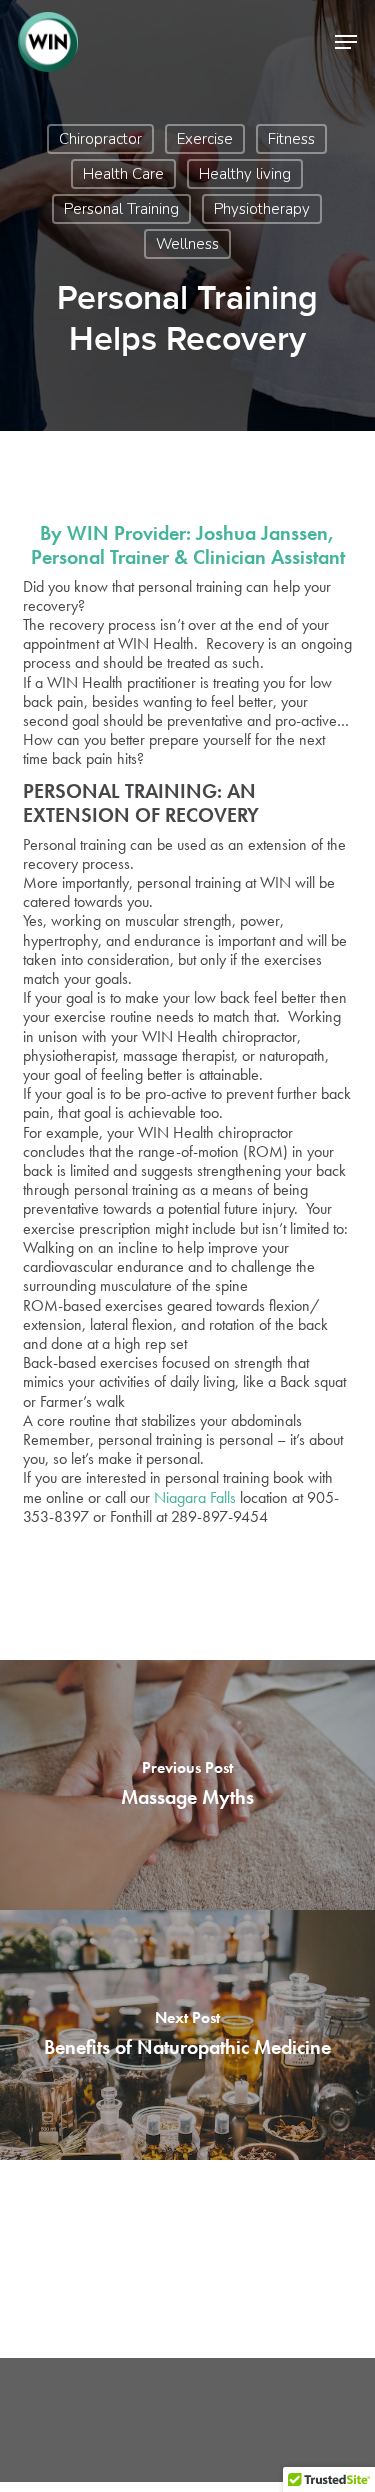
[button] (346, 42)
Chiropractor (100, 139)
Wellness (187, 244)
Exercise (205, 139)
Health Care (123, 174)
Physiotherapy (262, 209)
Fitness (291, 139)
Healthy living (245, 174)
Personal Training (121, 209)
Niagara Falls (195, 1497)
